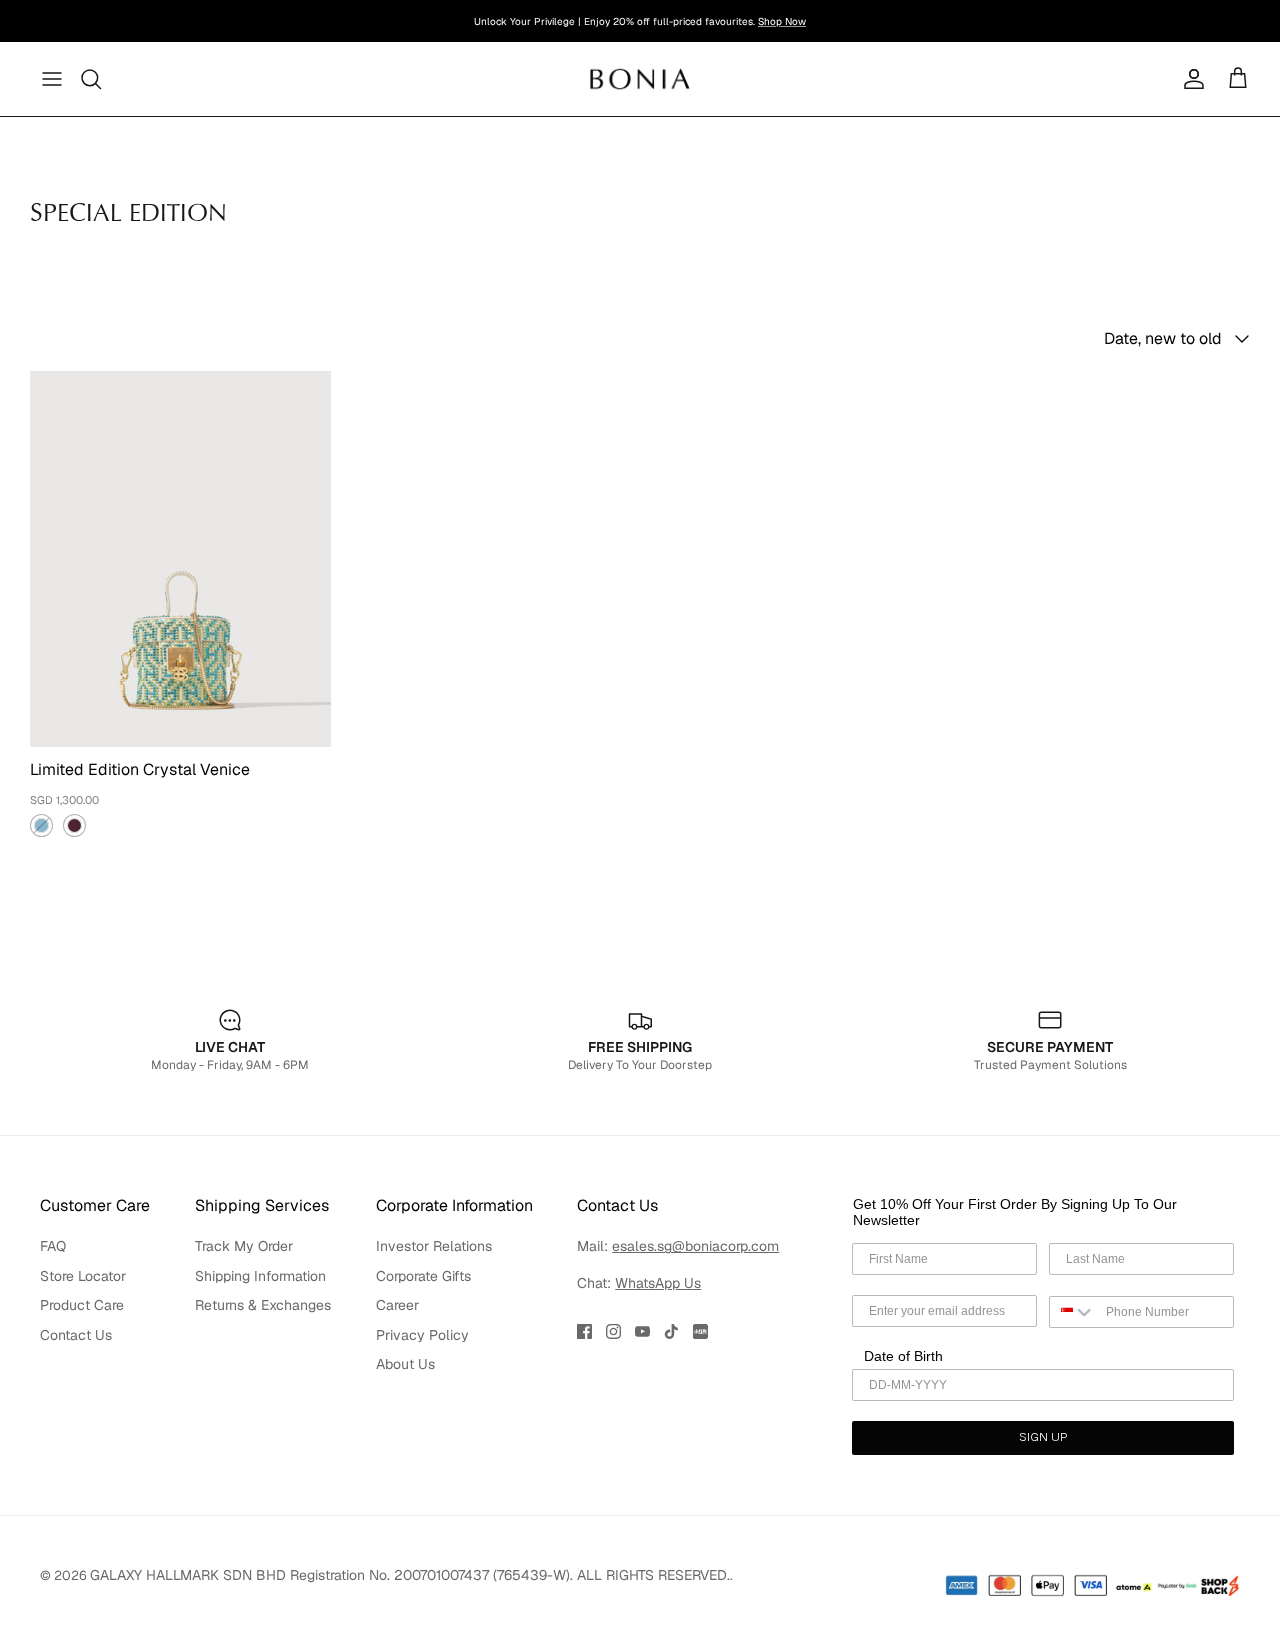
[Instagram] (613, 1331)
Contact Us (76, 1335)
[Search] (92, 79)
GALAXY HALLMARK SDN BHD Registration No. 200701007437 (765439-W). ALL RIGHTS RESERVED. (410, 1575)
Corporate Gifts (423, 1276)
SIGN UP (1043, 1438)
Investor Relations (434, 1246)
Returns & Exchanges (263, 1305)
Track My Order (244, 1246)
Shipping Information (260, 1276)
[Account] (1190, 79)
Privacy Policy (422, 1335)
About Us (405, 1364)
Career (397, 1305)
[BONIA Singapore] (640, 78)
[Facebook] (584, 1331)
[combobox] (1073, 1312)
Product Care (82, 1305)
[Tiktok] (671, 1331)
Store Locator (83, 1276)
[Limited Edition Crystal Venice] (180, 559)
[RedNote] (700, 1331)
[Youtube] (642, 1331)
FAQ (53, 1246)
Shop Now (782, 21)
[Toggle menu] (52, 79)
